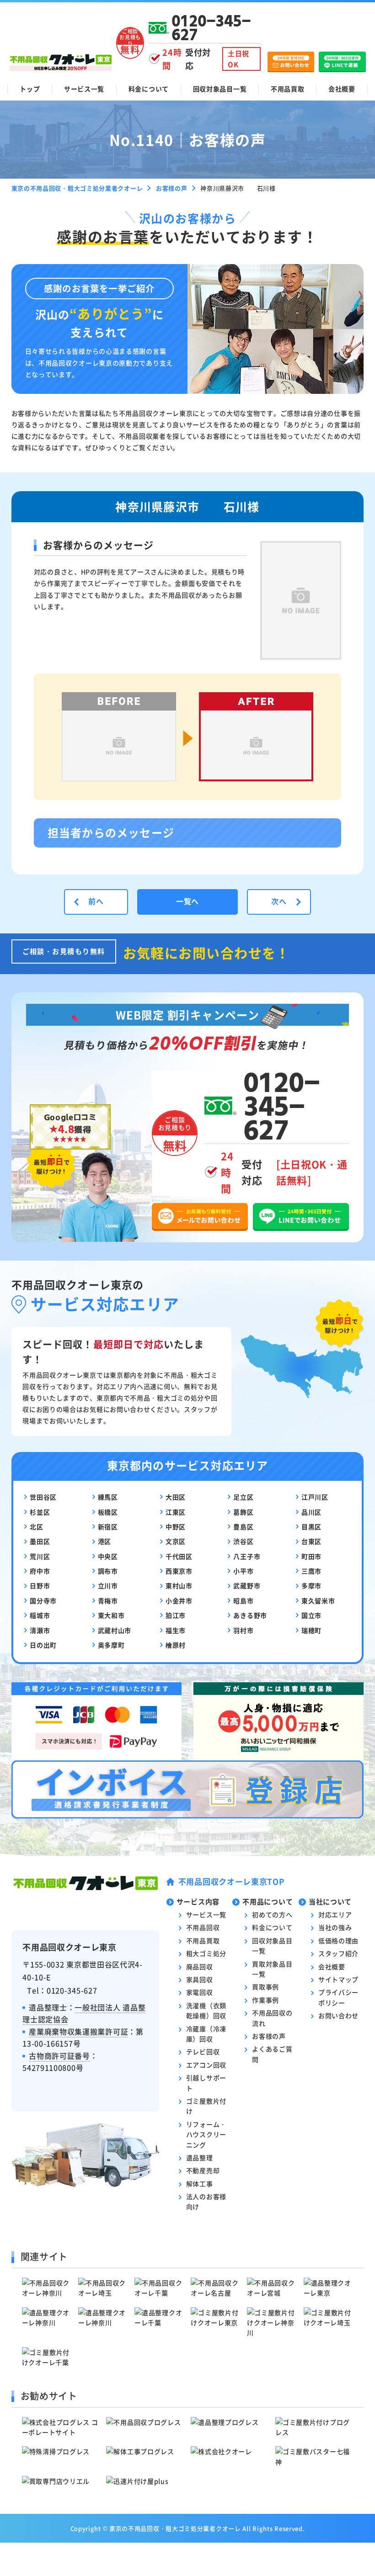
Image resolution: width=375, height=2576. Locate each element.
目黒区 (311, 1527)
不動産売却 (203, 2170)
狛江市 (176, 1615)
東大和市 (111, 1615)
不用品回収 (203, 1927)
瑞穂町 (311, 1630)
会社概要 (342, 89)
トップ (30, 89)
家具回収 (200, 1979)
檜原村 (176, 1645)
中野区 (176, 1527)
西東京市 (179, 1571)
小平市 (243, 1571)
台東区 (311, 1541)
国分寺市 (43, 1601)
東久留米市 (318, 1601)
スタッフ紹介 (338, 1953)
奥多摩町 (111, 1645)
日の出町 (43, 1645)
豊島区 (243, 1527)
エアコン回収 (206, 2065)
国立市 (311, 1615)
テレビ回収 (203, 2051)
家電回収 (200, 1992)
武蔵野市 (247, 1585)
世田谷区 (43, 1497)
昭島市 (243, 1601)
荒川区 (40, 1556)
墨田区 (40, 1541)
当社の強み (335, 1927)
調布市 (108, 1571)
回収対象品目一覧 (220, 89)
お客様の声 (269, 2036)
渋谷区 (243, 1541)
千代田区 (179, 1556)
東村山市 (179, 1585)
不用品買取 (288, 89)
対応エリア (335, 1914)
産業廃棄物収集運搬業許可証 (78, 2031)
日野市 (40, 1585)
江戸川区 (315, 1497)
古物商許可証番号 (59, 2056)
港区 (104, 1541)
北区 (36, 1527)
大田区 (176, 1497)
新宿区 (108, 1527)
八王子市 (247, 1556)
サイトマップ (338, 1979)
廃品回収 (200, 1966)
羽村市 (243, 1630)
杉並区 (40, 1512)
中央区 (108, 1556)
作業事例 (265, 2000)
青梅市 (108, 1601)
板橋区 (108, 1512)
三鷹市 (311, 1571)
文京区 (176, 1541)
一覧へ (187, 901)
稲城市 (40, 1615)
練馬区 (108, 1497)
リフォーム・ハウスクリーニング (206, 2134)
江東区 (176, 1512)
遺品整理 (200, 2157)
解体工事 (200, 2184)
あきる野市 (250, 1615)
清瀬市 (40, 1630)
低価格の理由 (338, 1940)
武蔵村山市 (115, 1630)
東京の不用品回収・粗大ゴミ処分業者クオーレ (175, 2528)
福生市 (176, 1630)
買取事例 (265, 1987)
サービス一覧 (84, 89)
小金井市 (179, 1601)
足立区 (243, 1497)
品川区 (311, 1512)
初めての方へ (272, 1914)
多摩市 (311, 1585)
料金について (149, 89)
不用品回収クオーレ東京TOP (231, 1881)
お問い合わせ (338, 2015)
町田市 (311, 1556)
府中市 (40, 1571)
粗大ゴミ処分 (206, 1953)
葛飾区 (243, 1512)
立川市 (108, 1585)
